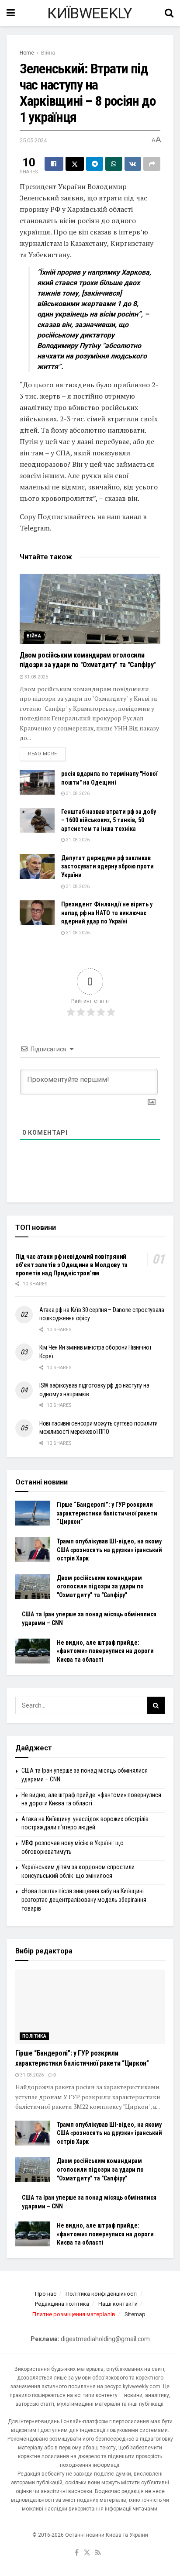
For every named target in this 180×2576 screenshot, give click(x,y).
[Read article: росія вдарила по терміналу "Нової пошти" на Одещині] (37, 782)
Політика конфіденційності (102, 2294)
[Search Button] (169, 13)
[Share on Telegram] (95, 164)
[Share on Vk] (133, 164)
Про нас (46, 2294)
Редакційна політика (62, 2304)
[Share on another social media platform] (152, 164)
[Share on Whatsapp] (114, 164)
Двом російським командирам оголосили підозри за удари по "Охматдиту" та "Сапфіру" (100, 1586)
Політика (34, 2036)
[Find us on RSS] (98, 2553)
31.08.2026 (36, 677)
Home (27, 53)
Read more (47, 754)
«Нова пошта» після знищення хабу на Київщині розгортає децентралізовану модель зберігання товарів (84, 1899)
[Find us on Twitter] (87, 2553)
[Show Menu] (11, 13)
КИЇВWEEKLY (90, 13)
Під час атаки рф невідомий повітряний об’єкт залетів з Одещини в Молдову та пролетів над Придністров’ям (71, 1265)
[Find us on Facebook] (77, 2553)
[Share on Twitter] (75, 164)
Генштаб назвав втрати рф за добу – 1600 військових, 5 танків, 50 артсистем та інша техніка (109, 820)
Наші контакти (118, 2304)
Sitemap (135, 2314)
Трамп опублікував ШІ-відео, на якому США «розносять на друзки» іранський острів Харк (109, 1550)
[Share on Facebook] (54, 164)
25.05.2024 (33, 140)
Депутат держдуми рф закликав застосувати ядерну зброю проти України (107, 866)
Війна (48, 53)
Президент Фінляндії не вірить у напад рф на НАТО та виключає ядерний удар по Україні (107, 913)
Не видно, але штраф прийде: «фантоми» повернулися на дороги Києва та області (105, 1651)
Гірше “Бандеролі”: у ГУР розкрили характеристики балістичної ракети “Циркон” (107, 1513)
